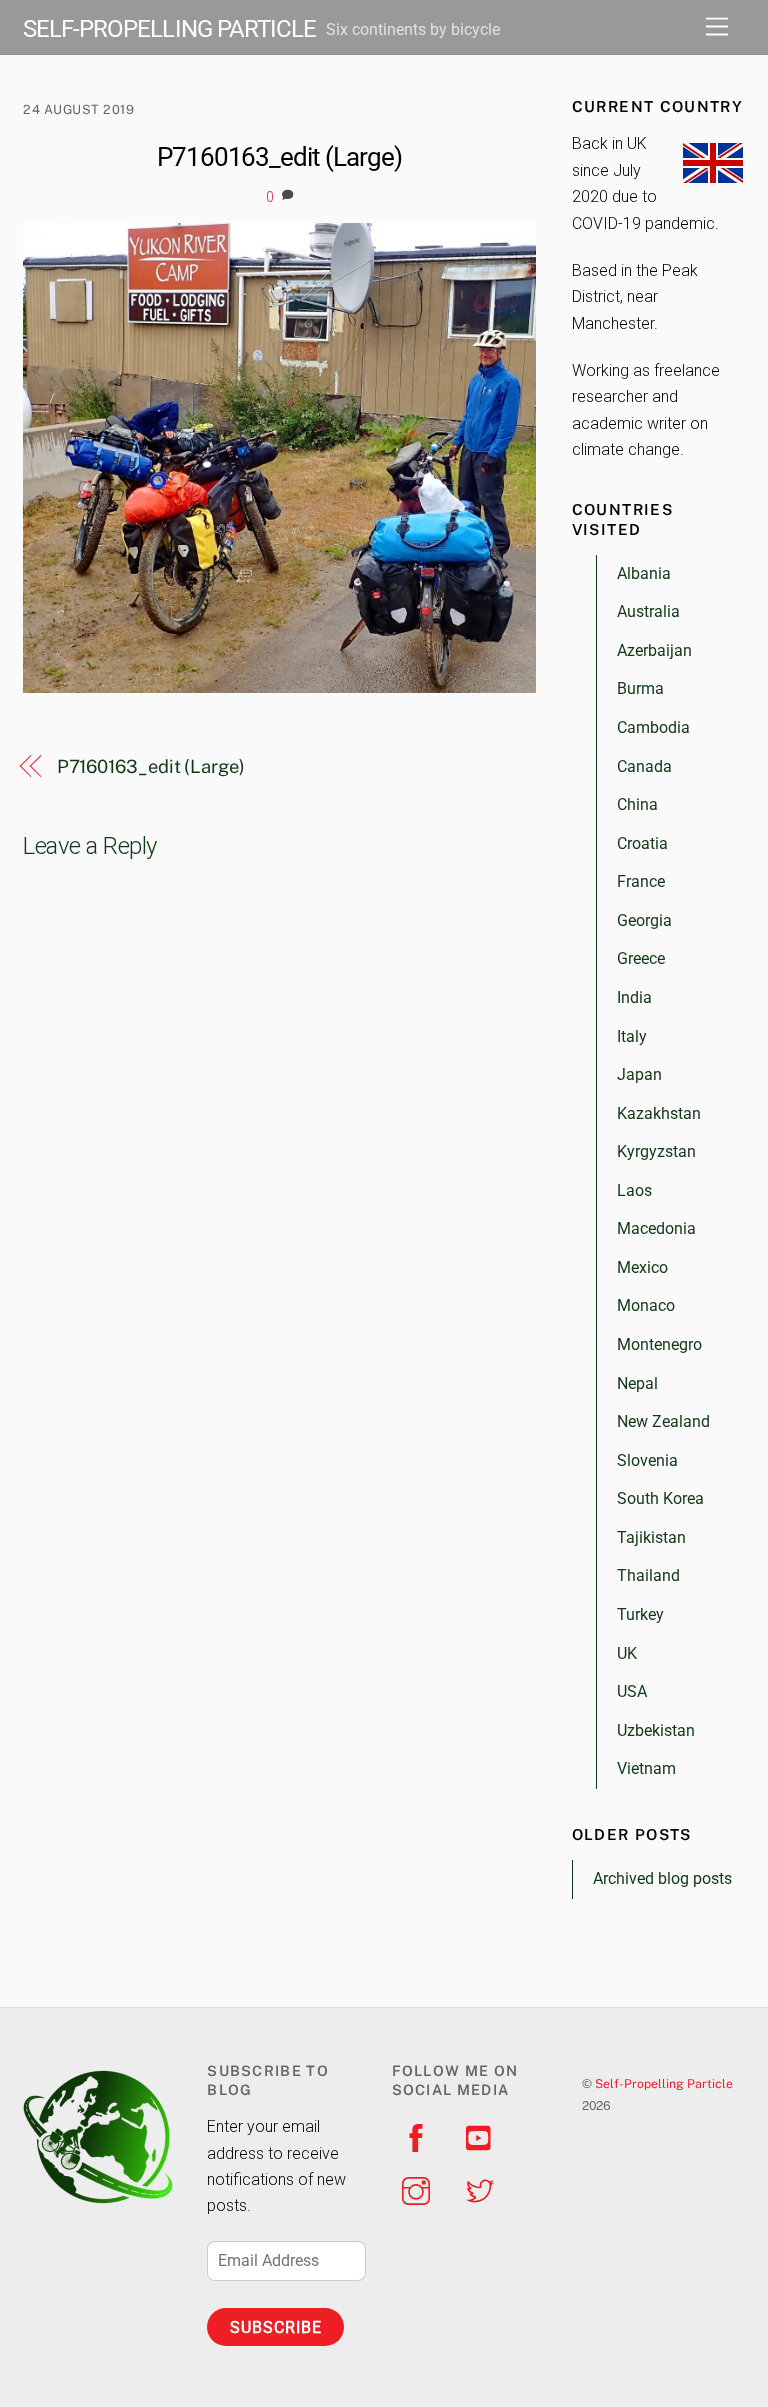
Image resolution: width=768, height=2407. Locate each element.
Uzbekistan (656, 1730)
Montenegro (659, 1344)
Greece (641, 958)
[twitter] (483, 2189)
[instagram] (419, 2189)
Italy (632, 1036)
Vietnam (646, 1768)
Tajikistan (651, 1537)
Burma (640, 688)
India (634, 997)
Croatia (642, 843)
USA (632, 1691)
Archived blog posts (662, 1878)
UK (627, 1653)
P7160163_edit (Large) (279, 157)
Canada (644, 766)
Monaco (646, 1305)
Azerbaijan (654, 650)
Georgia (644, 920)
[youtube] (483, 2136)
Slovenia (647, 1460)
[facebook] (419, 2136)
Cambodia (653, 727)
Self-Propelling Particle (664, 2083)
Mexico (642, 1267)
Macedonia (656, 1228)
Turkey (640, 1614)
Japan (639, 1074)
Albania (644, 573)
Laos (634, 1190)
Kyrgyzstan (656, 1151)
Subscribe (276, 2327)
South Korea (660, 1498)
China (637, 804)
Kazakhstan (659, 1113)
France (641, 881)
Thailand (648, 1575)
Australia (648, 611)
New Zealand (663, 1421)
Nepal (637, 1383)
